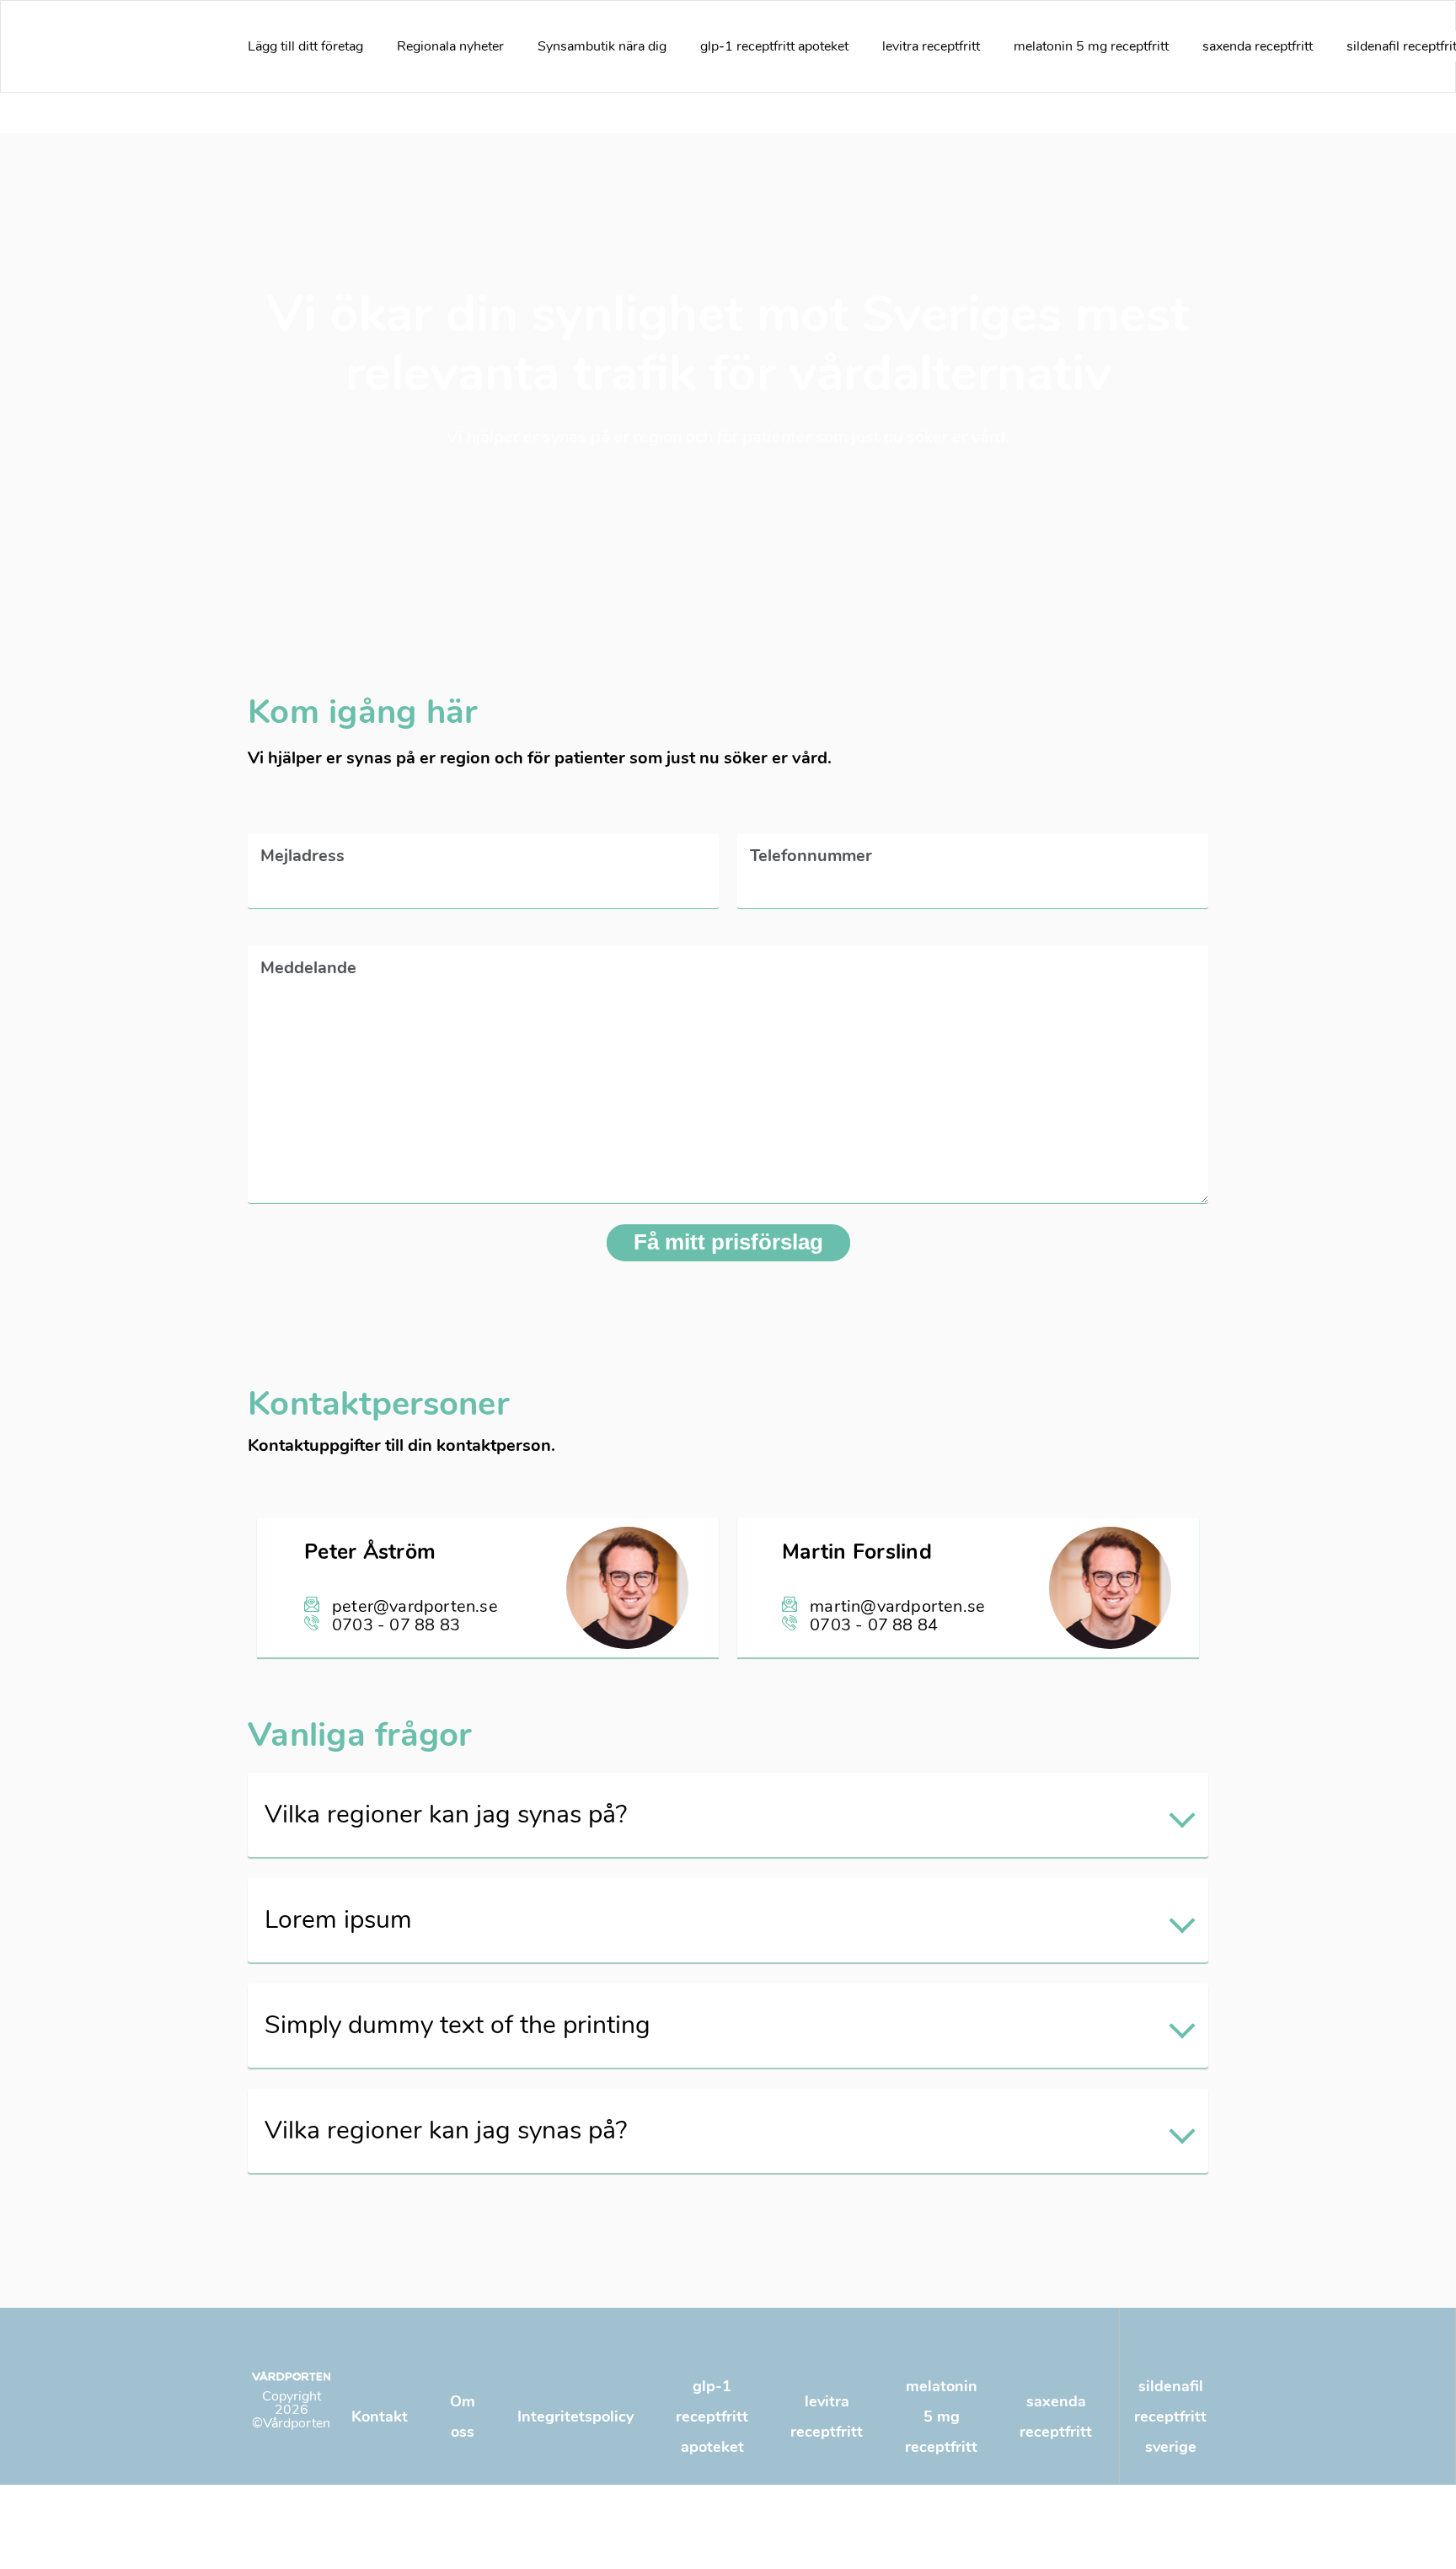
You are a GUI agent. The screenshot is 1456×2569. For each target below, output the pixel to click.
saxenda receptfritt (1258, 46)
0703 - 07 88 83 (396, 1624)
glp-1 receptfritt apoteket (774, 46)
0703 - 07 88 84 (874, 1624)
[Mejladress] (483, 886)
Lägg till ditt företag (305, 46)
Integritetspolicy (575, 2416)
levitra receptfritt (931, 46)
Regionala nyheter (450, 46)
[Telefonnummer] (973, 886)
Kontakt (380, 2416)
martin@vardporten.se (897, 1606)
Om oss (463, 2416)
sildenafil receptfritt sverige (1170, 2416)
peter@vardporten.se (415, 1606)
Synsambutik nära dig (602, 46)
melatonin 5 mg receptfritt (1091, 46)
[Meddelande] (728, 1198)
